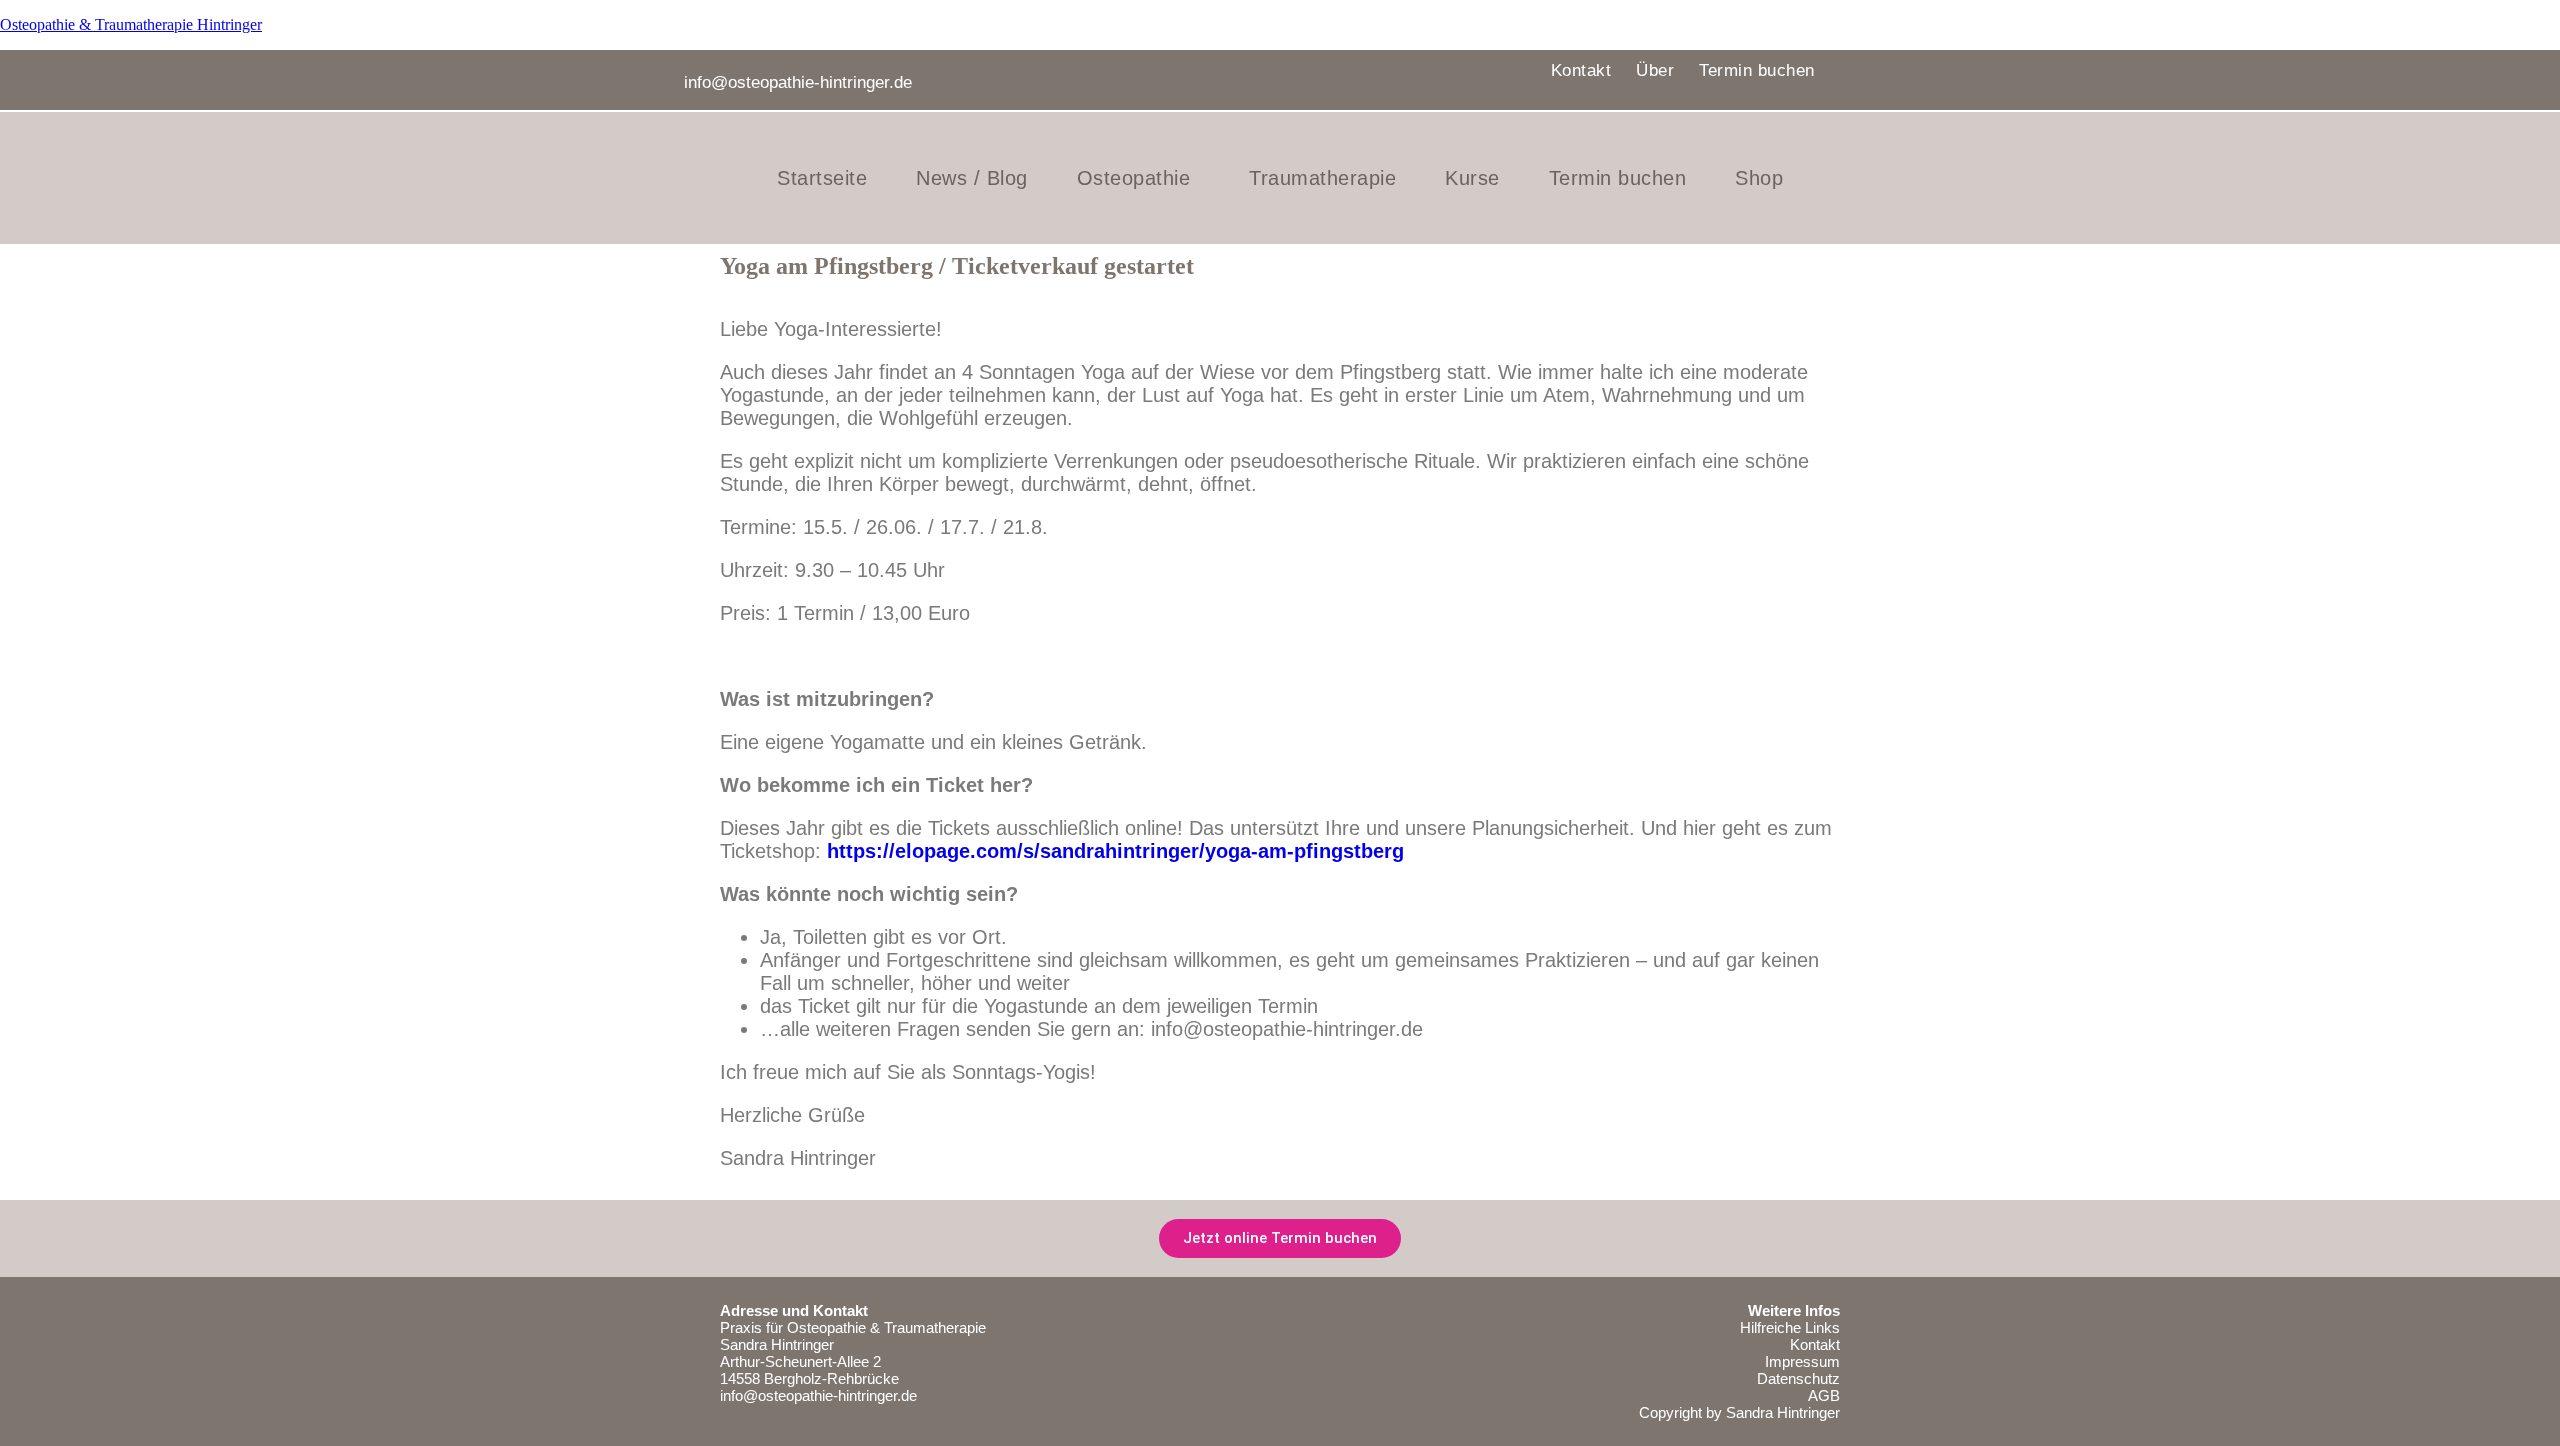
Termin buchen (1757, 70)
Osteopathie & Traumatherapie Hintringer (131, 24)
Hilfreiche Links (1790, 1327)
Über (1655, 70)
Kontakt (1581, 70)
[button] (1139, 178)
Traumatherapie (1322, 178)
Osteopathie (1134, 178)
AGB (1824, 1395)
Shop (1759, 178)
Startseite (822, 178)
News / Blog (972, 178)
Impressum (1802, 1361)
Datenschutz (1798, 1378)
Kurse (1472, 178)
